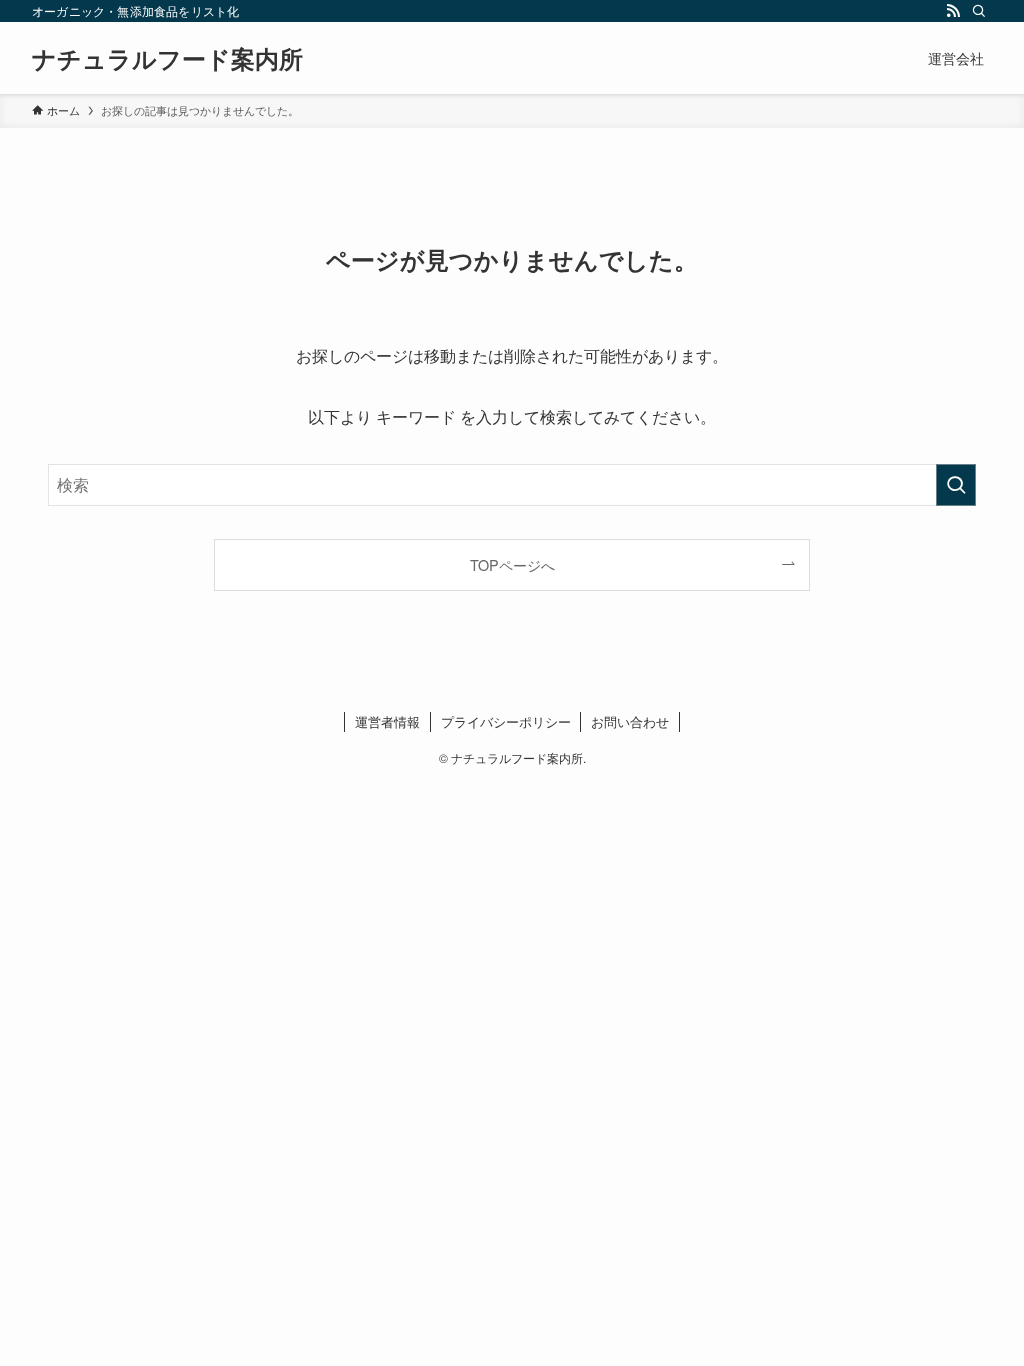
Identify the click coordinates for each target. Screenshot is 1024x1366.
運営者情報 (387, 721)
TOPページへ (512, 564)
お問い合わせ (630, 721)
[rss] (953, 11)
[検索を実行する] (956, 485)
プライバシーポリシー (506, 721)
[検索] (979, 11)
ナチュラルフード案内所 (167, 58)
